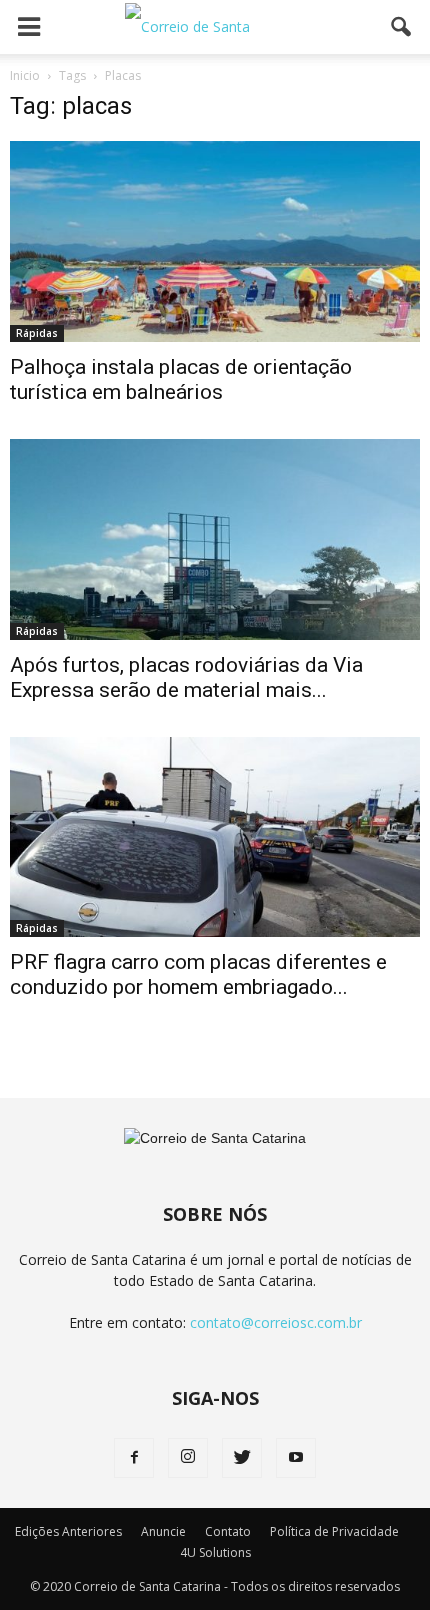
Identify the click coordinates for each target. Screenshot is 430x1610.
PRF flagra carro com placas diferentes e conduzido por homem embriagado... (198, 974)
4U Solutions (215, 1552)
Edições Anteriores (68, 1531)
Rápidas (37, 333)
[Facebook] (134, 1458)
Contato (228, 1531)
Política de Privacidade (334, 1531)
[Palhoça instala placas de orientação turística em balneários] (215, 241)
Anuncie (163, 1531)
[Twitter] (242, 1458)
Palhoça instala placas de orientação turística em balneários (181, 379)
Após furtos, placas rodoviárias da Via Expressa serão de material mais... (186, 677)
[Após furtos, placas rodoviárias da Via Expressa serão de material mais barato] (215, 539)
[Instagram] (188, 1458)
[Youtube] (296, 1458)
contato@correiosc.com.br (276, 1322)
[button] (402, 27)
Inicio (25, 75)
